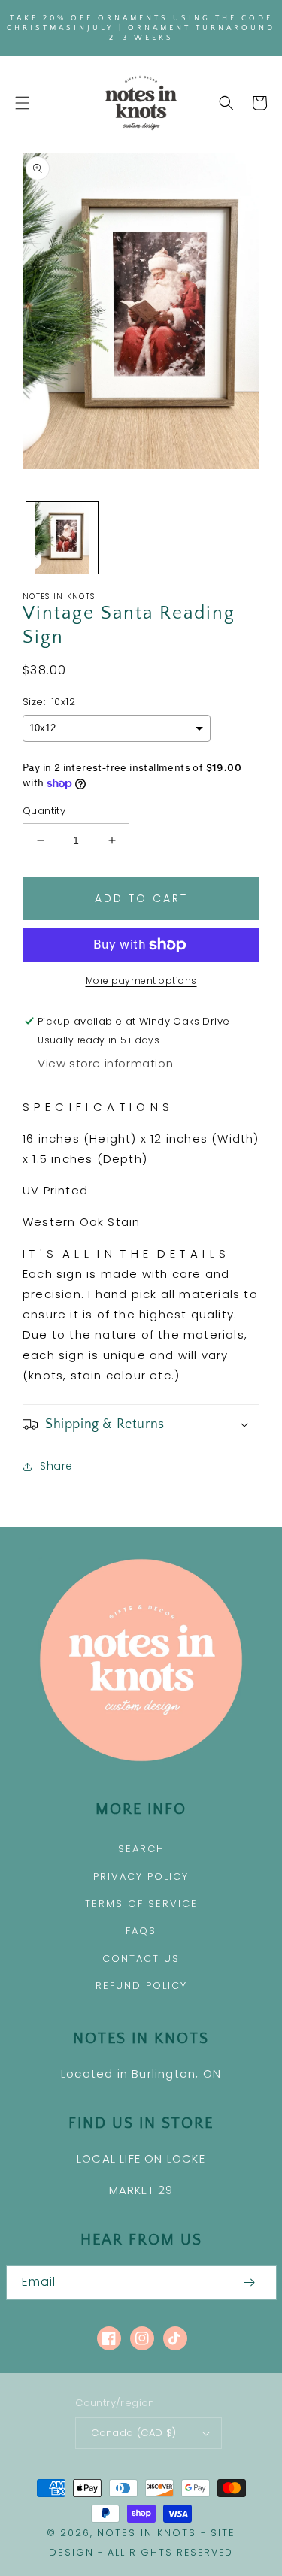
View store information (105, 1063)
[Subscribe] (250, 2282)
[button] (23, 103)
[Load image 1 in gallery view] (62, 538)
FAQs (141, 1931)
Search (141, 1849)
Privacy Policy (141, 1877)
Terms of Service (141, 1904)
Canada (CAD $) (134, 2433)
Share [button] (56, 1466)
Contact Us (141, 1958)
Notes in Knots (147, 2533)
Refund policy (141, 1986)
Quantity (44, 811)
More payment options (141, 981)
